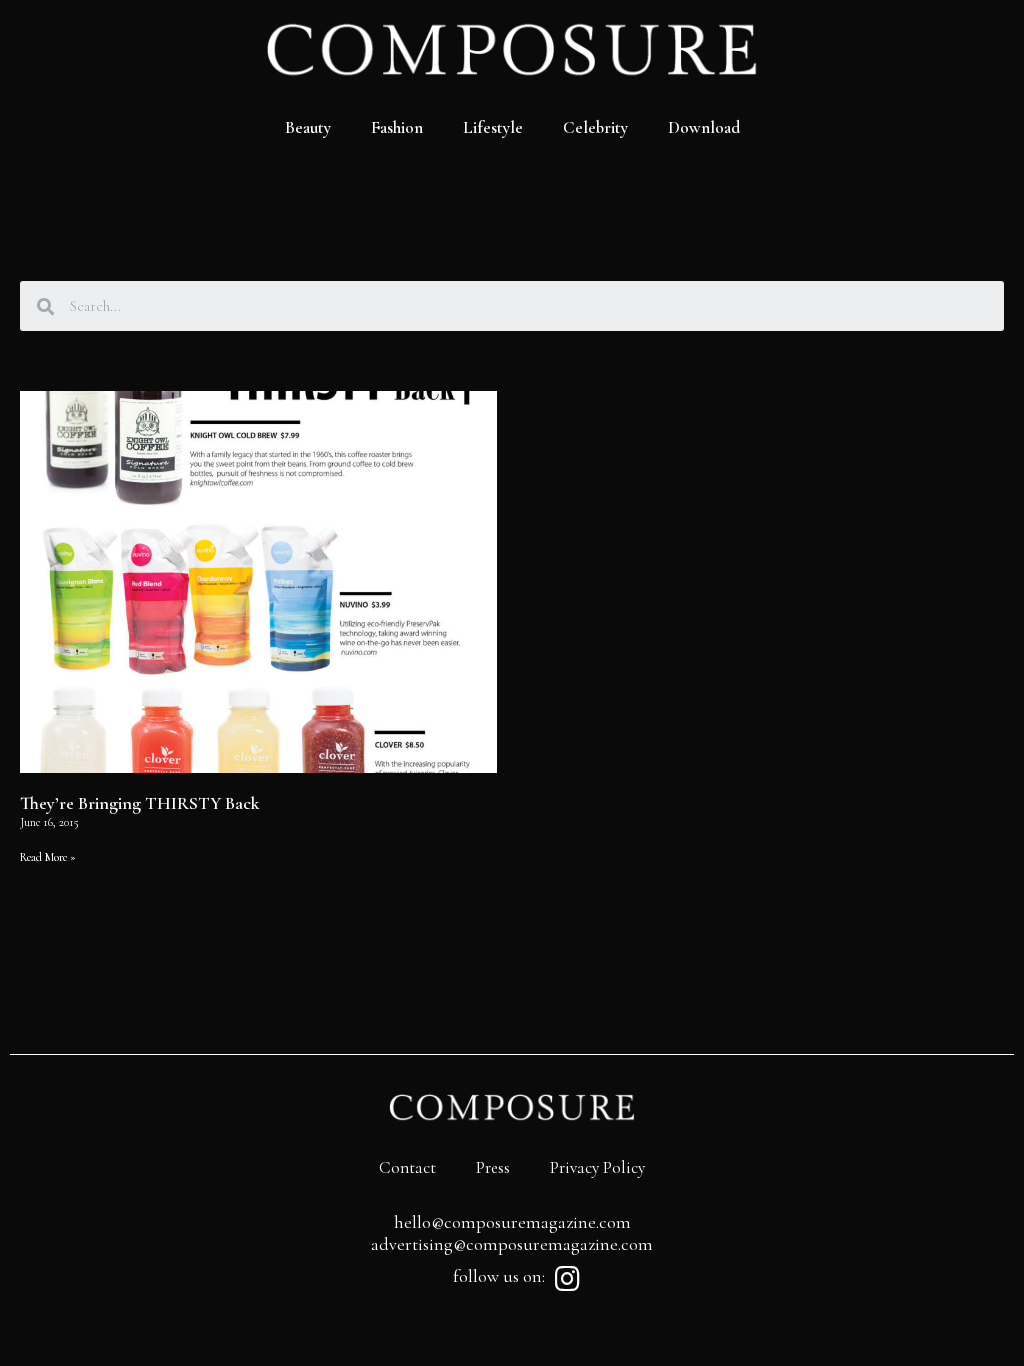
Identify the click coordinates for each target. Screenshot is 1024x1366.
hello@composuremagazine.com (512, 1222)
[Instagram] (567, 1279)
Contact (407, 1167)
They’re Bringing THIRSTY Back (140, 803)
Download (704, 127)
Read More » (48, 857)
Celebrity (595, 127)
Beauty (308, 127)
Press (493, 1167)
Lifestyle (493, 127)
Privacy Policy (597, 1167)
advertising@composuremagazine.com (512, 1244)
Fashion (397, 127)
